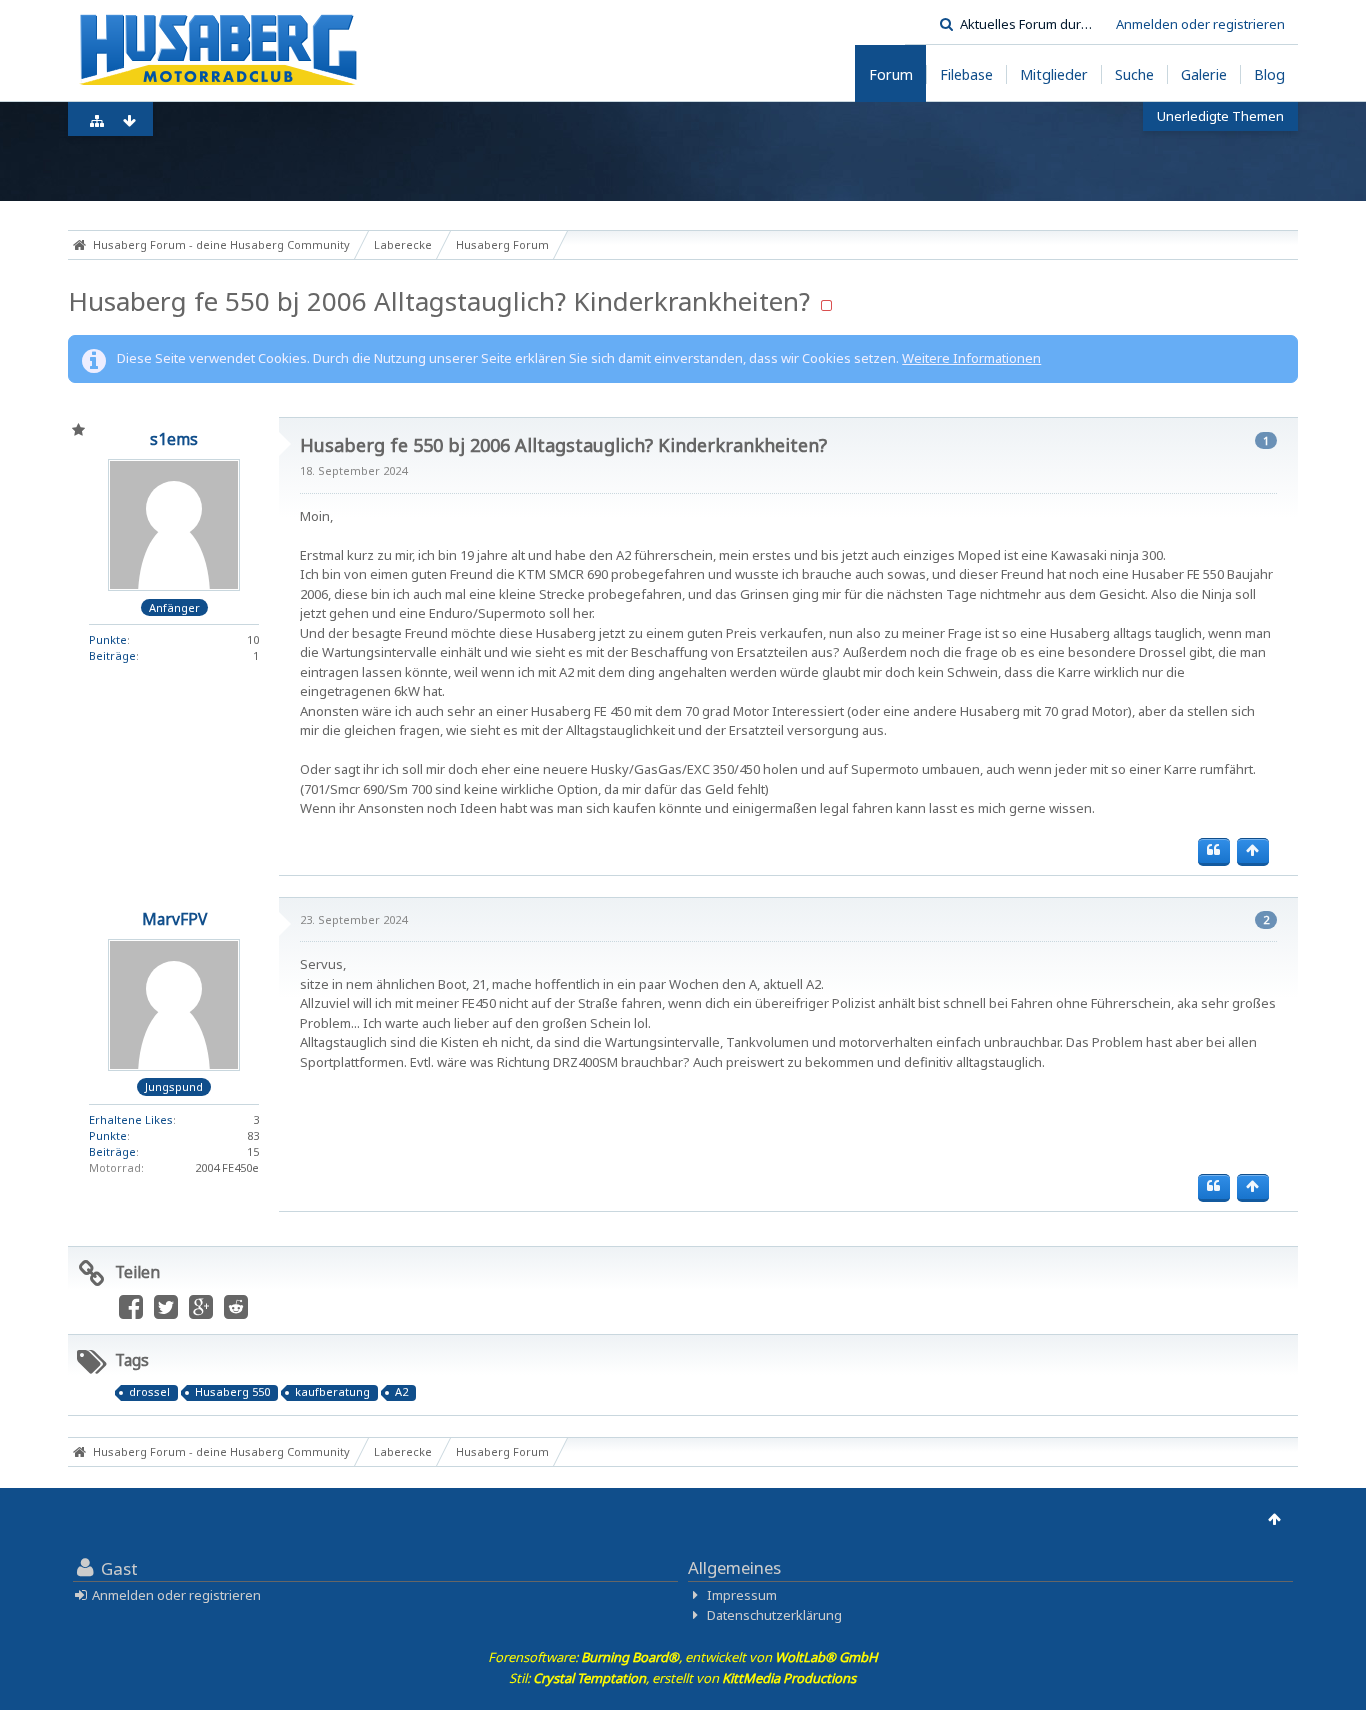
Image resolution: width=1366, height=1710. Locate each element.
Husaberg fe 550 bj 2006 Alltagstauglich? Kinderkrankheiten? (439, 301)
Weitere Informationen (971, 358)
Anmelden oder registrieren (1200, 24)
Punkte (108, 639)
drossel (149, 1392)
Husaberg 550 (232, 1392)
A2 (401, 1392)
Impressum (742, 1595)
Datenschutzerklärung (774, 1615)
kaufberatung (332, 1392)
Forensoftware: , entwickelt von (683, 1657)
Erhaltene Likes (131, 1119)
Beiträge (112, 655)
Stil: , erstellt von (682, 1678)
